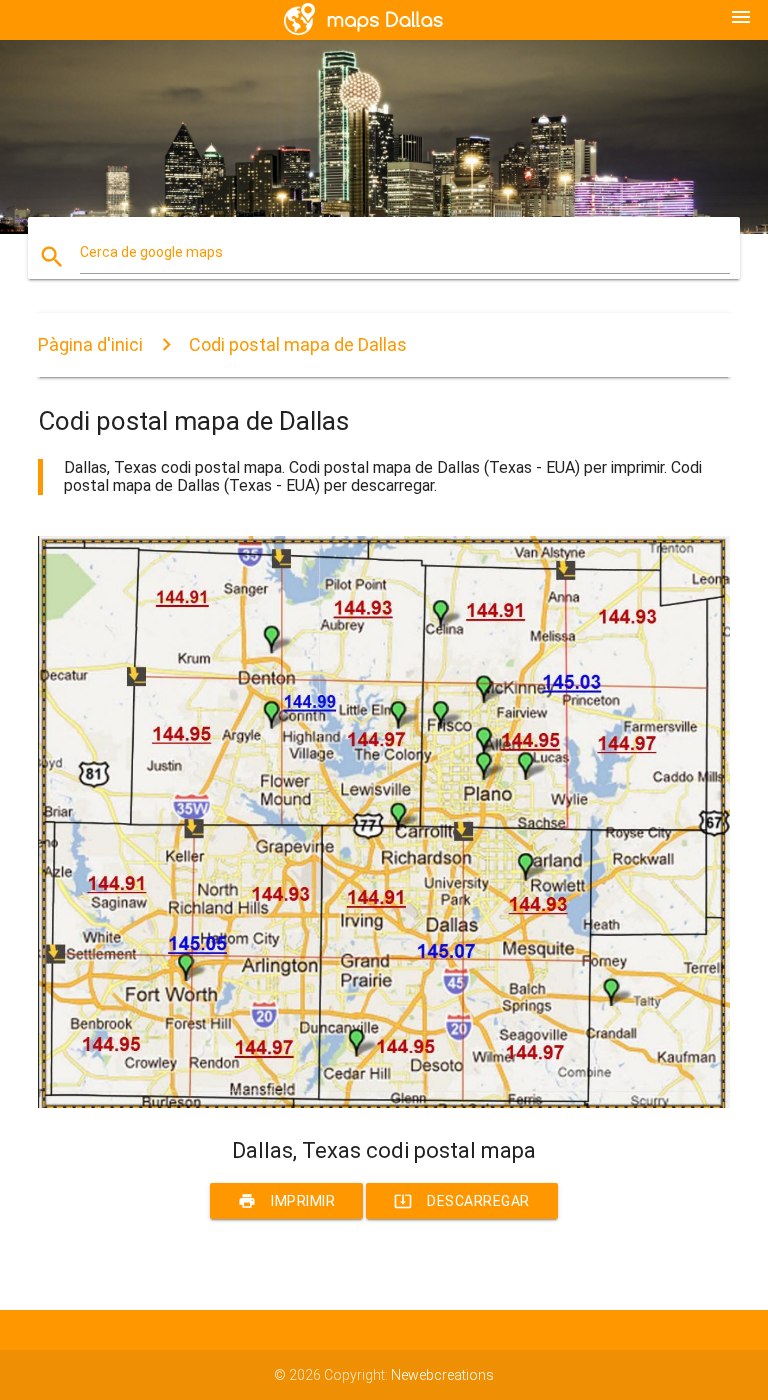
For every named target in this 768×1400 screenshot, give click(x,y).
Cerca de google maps (151, 252)
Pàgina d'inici (90, 344)
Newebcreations (442, 1375)
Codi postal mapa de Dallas (298, 344)
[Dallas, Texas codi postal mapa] (383, 1103)
